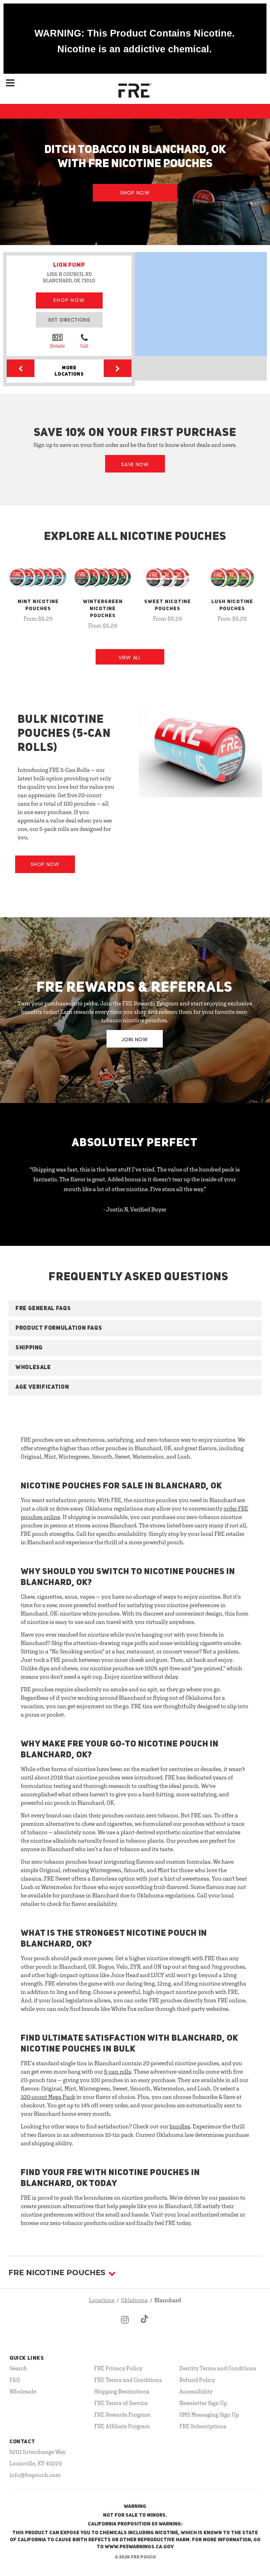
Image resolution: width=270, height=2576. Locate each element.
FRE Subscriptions (203, 2426)
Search (18, 2368)
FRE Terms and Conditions (128, 2380)
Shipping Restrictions (122, 2391)
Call (84, 346)
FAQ (15, 2380)
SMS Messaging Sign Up (209, 2415)
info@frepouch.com (35, 2475)
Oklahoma (134, 2300)
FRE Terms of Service (121, 2403)
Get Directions (69, 320)
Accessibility (196, 2391)
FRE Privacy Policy (118, 2368)
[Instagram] (125, 2325)
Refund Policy (197, 2380)
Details (57, 346)
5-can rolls (118, 2072)
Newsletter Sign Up (203, 2403)
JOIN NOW (135, 1039)
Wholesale (23, 2391)
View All (130, 658)
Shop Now (135, 193)
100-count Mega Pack (48, 2097)
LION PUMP (69, 265)
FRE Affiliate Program (122, 2426)
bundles (180, 2126)
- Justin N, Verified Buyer (135, 1209)
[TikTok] (145, 2325)
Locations (102, 2300)
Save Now (135, 464)
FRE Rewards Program (122, 2415)
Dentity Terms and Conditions (218, 2368)
